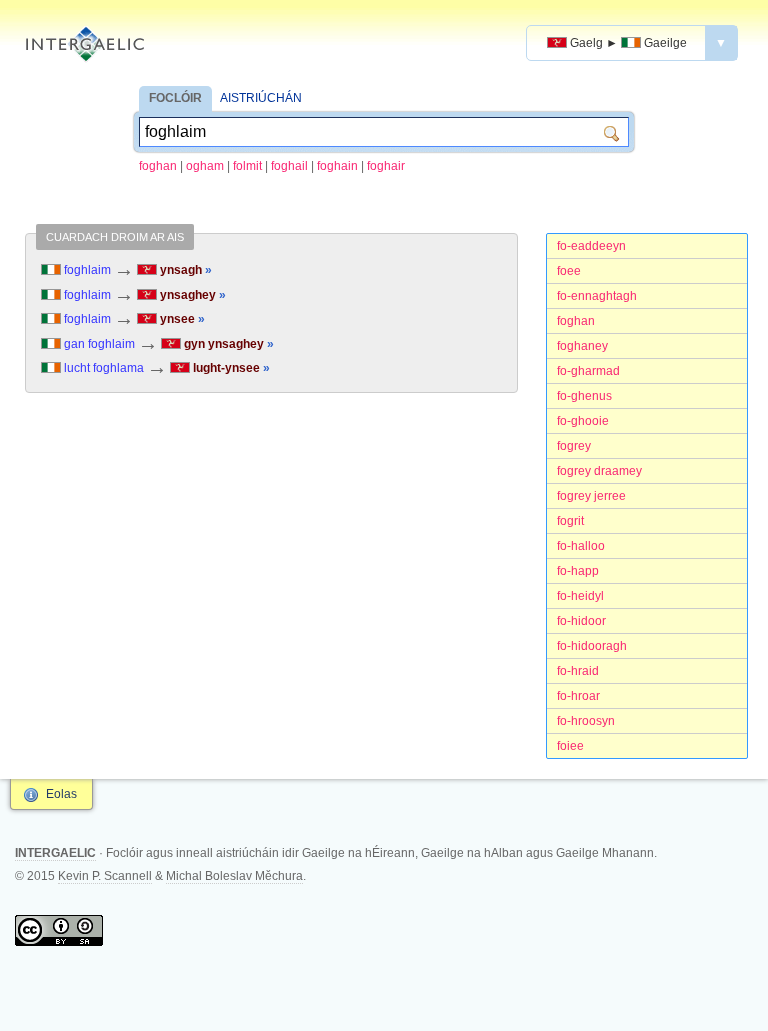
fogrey (574, 446)
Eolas (61, 794)
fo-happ (578, 571)
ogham (205, 166)
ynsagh (184, 270)
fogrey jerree (591, 496)
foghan (158, 166)
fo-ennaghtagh (597, 296)
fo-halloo (581, 546)
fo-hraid (578, 671)
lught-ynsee (230, 368)
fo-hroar (578, 696)
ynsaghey (191, 295)
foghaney (582, 346)
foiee (570, 746)
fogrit (570, 521)
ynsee (181, 319)
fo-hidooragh (592, 646)
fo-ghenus (584, 396)
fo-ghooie (583, 421)
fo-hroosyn (586, 721)
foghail (289, 166)
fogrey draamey (599, 471)
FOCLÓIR (175, 98)
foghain (337, 166)
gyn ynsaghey (227, 344)
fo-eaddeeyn (591, 246)
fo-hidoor (581, 621)
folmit (247, 166)
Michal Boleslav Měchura (234, 876)
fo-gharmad (588, 371)
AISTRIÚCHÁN (261, 98)
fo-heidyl (580, 596)
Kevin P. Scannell (105, 876)
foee (569, 271)
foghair (386, 166)
